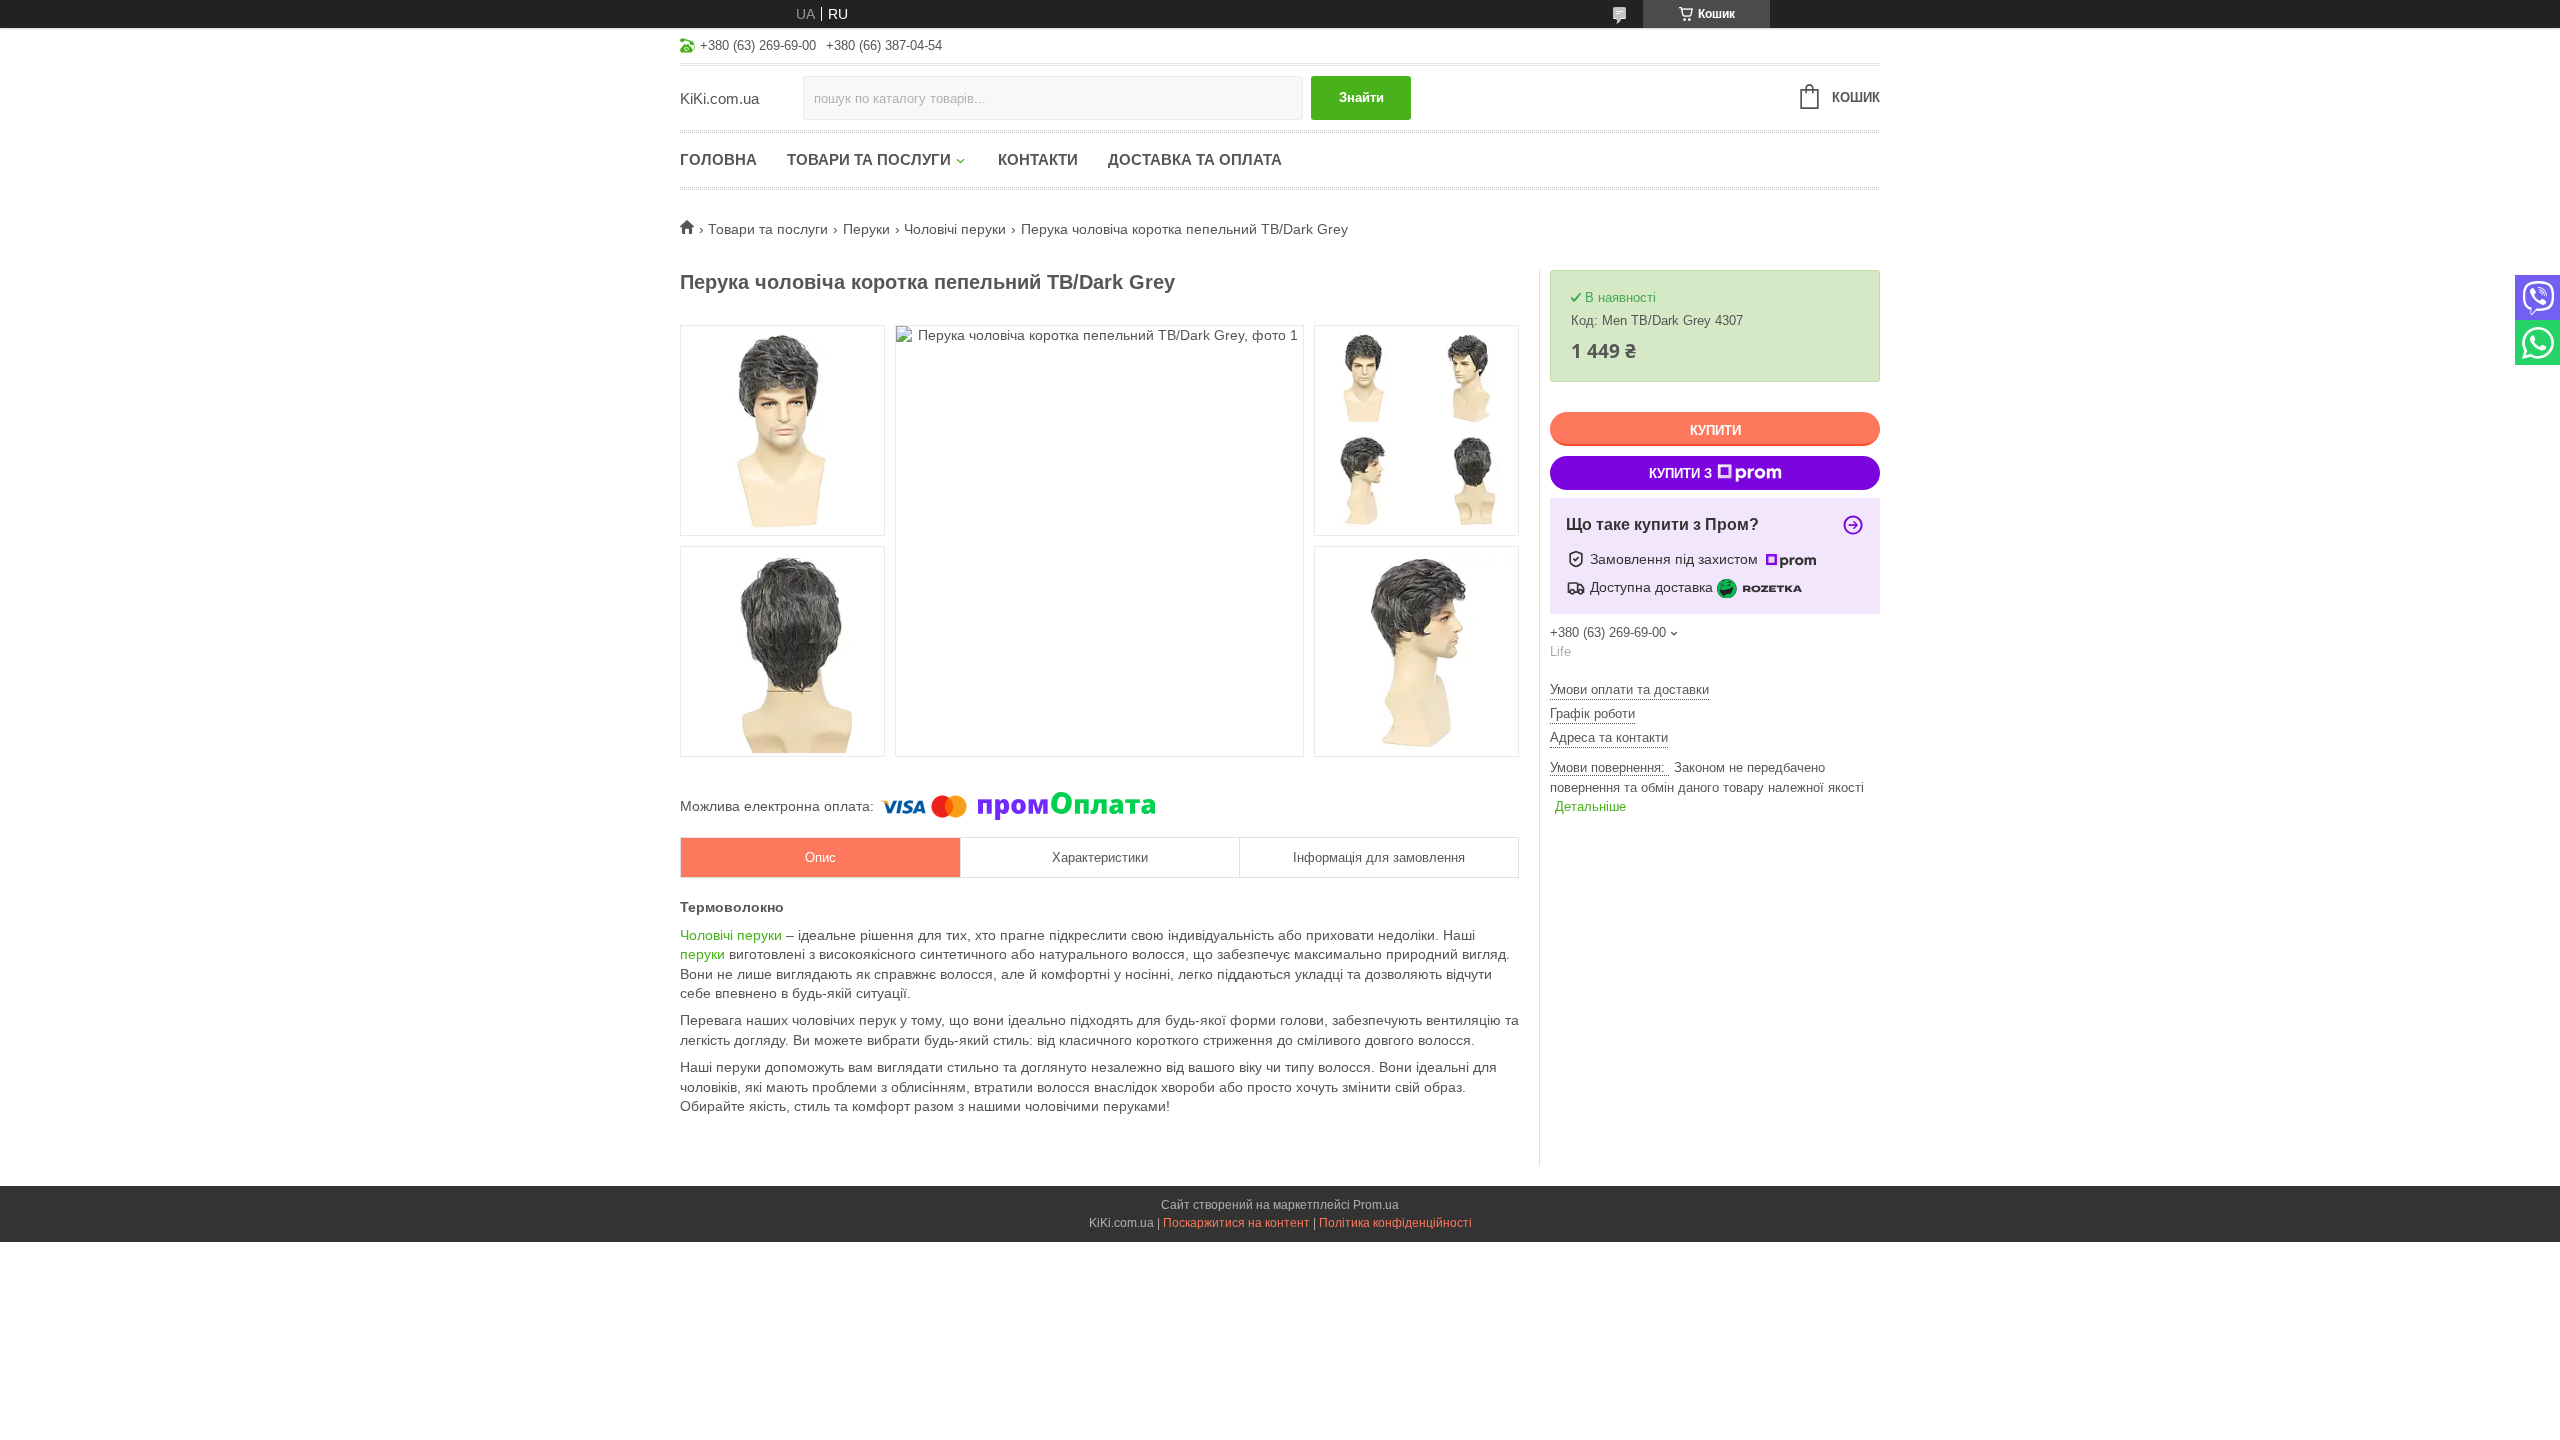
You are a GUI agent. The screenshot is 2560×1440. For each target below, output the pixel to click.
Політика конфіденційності (1395, 1223)
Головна (718, 159)
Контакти (1038, 159)
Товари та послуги (869, 159)
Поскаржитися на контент (1236, 1223)
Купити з (1680, 473)
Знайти (1361, 97)
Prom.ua (1376, 1205)
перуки (702, 954)
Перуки (866, 229)
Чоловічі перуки (955, 229)
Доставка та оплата (1195, 159)
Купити (1715, 430)
